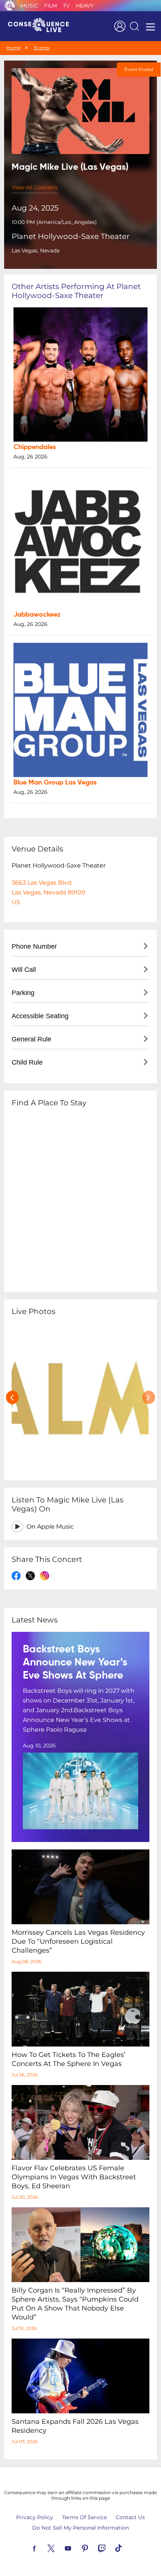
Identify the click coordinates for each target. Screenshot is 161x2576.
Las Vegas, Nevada (36, 251)
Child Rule (27, 1062)
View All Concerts (35, 187)
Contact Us (130, 2517)
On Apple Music (50, 1527)
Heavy (85, 6)
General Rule (31, 1039)
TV (66, 6)
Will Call (24, 970)
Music (29, 6)
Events (42, 48)
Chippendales (35, 447)
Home (13, 48)
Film (51, 6)
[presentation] (12, 1397)
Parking (23, 993)
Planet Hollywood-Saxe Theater (71, 236)
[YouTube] (77, 2548)
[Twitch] (110, 2548)
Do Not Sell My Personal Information (80, 2528)
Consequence (10, 6)
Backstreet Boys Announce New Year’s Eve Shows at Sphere (75, 1662)
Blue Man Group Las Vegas (55, 783)
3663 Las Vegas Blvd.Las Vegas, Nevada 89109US (48, 892)
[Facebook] (43, 2548)
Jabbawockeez (37, 615)
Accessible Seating (40, 1016)
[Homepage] (42, 26)
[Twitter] (60, 2548)
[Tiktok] (127, 2548)
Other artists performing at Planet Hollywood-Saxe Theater (76, 291)
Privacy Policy (35, 2517)
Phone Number (34, 946)
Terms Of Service (84, 2517)
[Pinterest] (94, 2548)
